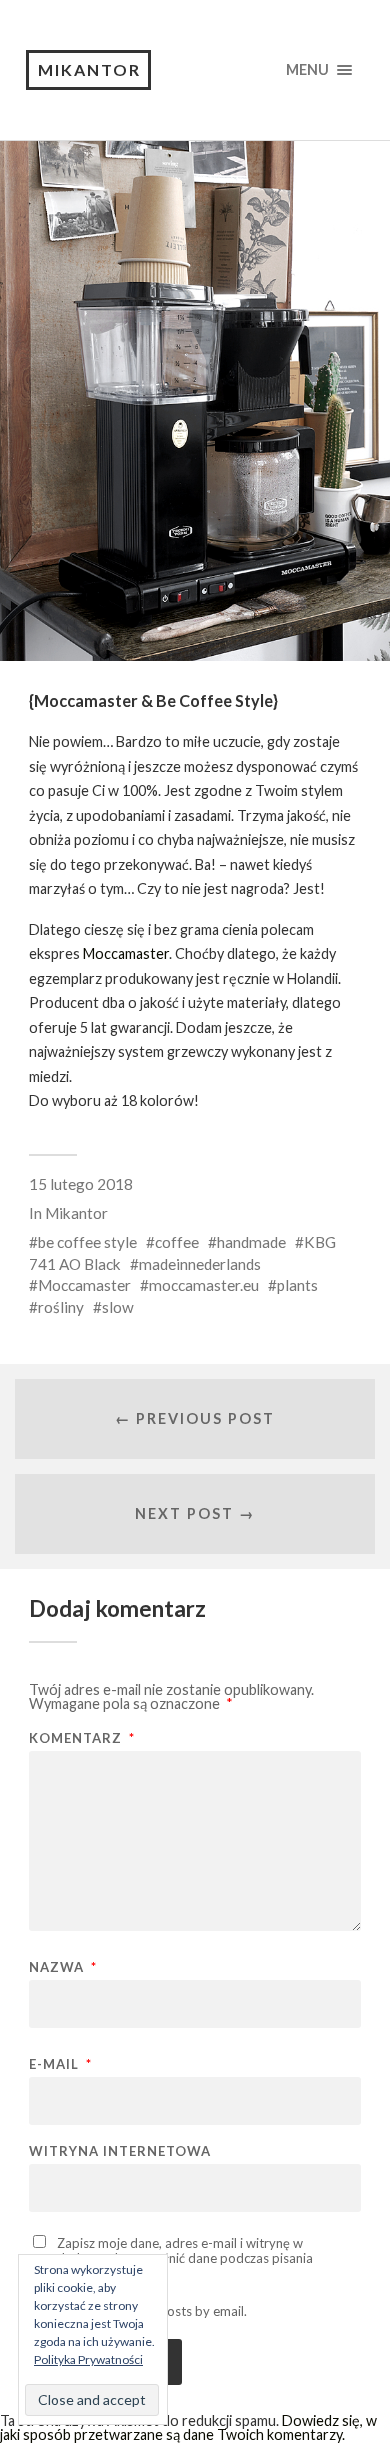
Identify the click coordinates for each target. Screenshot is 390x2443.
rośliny (61, 1307)
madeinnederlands (200, 1264)
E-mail (60, 2064)
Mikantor (89, 69)
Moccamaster (126, 953)
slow (118, 1307)
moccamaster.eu (204, 1285)
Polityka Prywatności (88, 2359)
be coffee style (87, 1242)
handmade (251, 1242)
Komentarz (82, 1738)
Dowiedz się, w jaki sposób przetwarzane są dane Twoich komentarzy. (188, 2427)
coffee (177, 1242)
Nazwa (63, 1967)
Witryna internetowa (120, 2151)
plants (297, 1285)
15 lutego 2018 (81, 1184)
